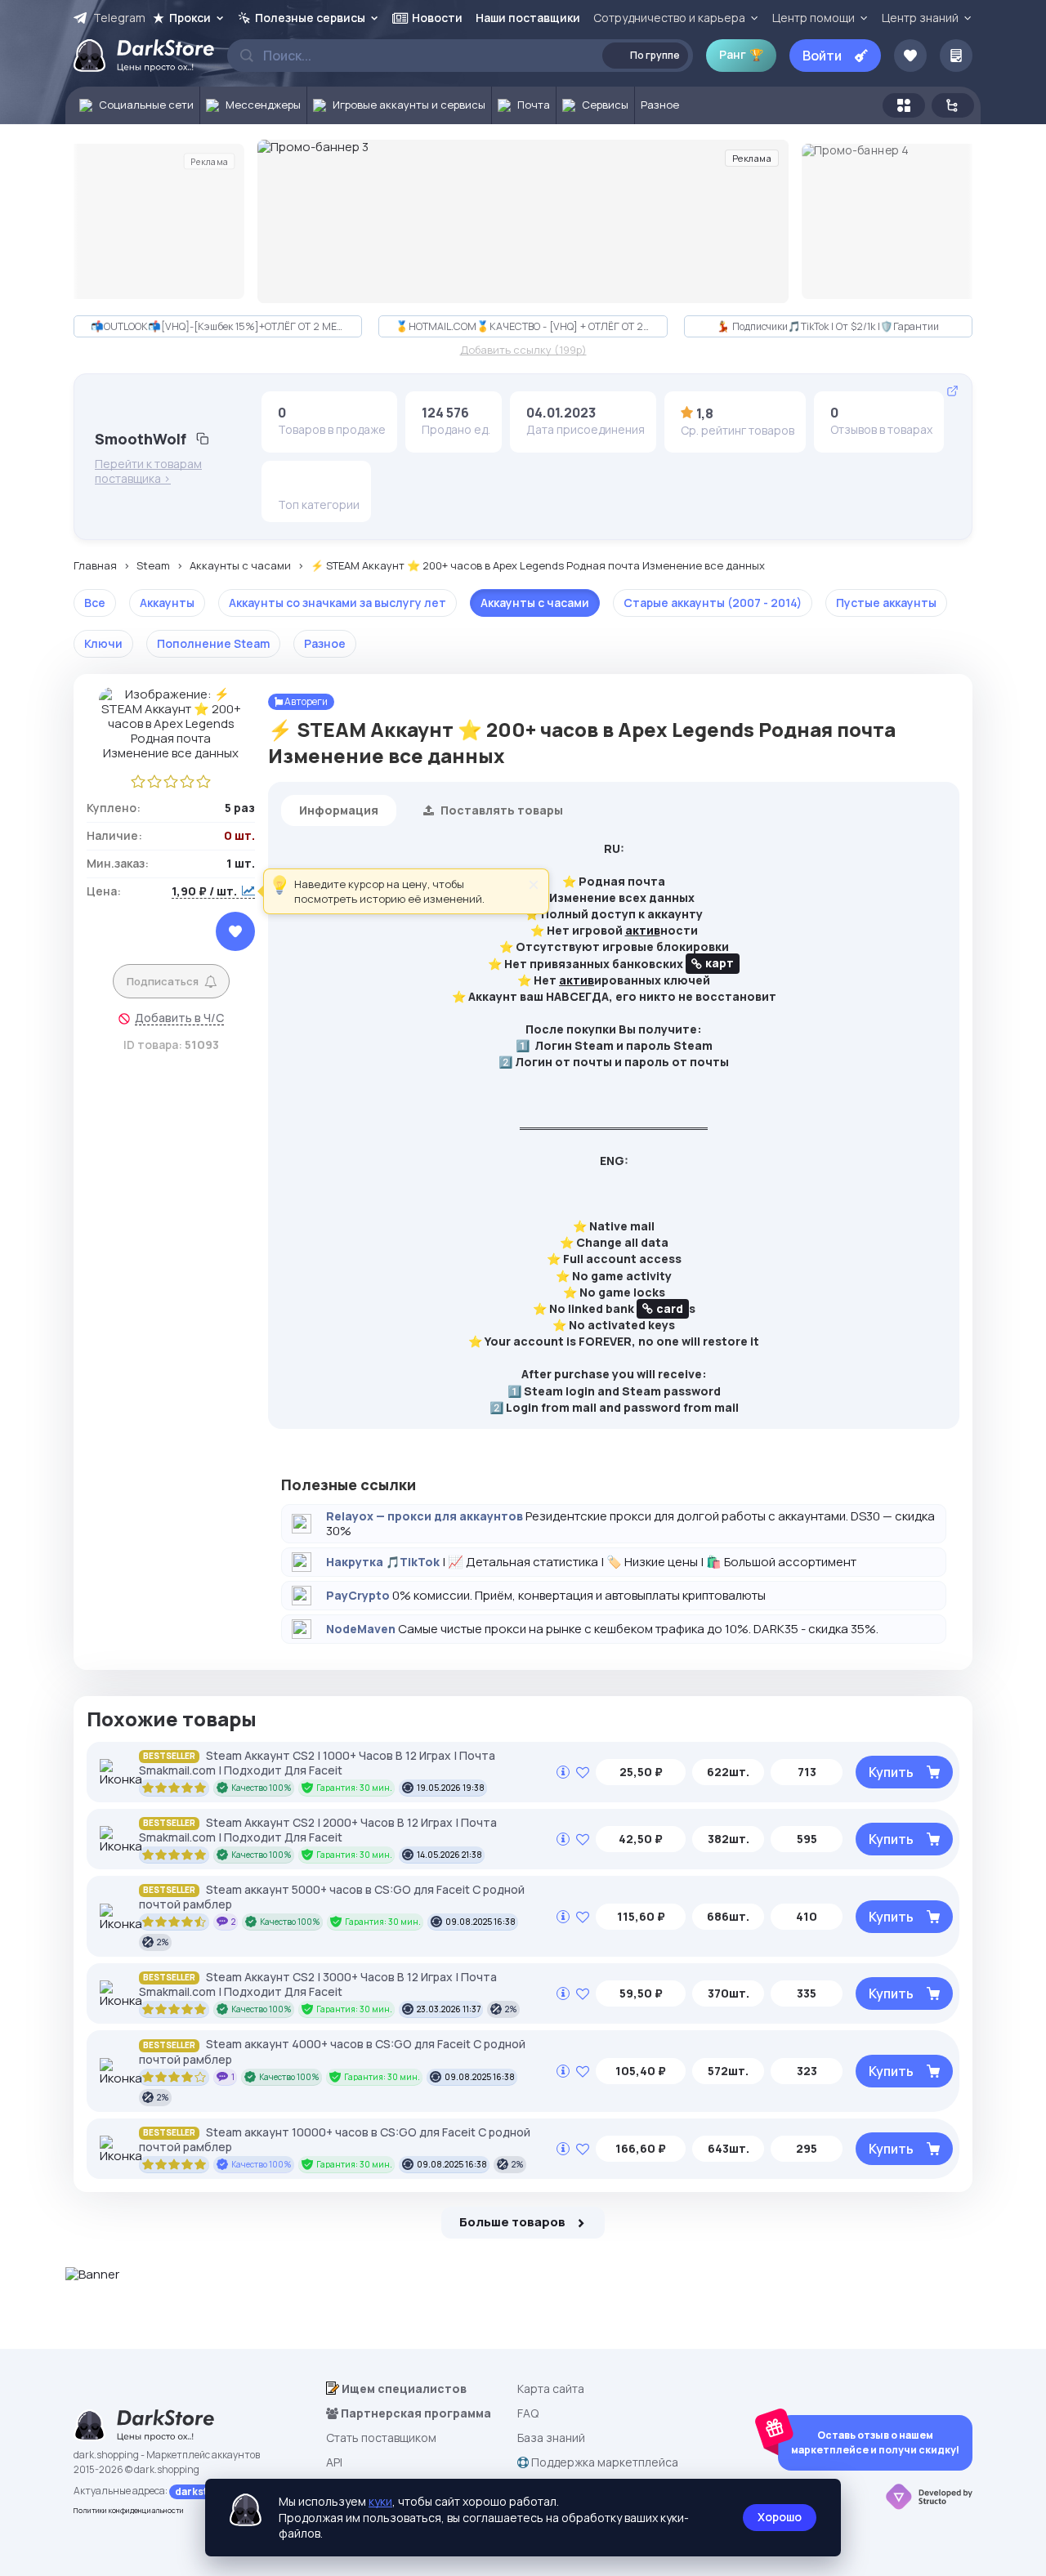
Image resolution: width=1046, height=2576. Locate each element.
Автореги (305, 701)
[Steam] (315, 482)
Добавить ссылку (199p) (523, 350)
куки (380, 2501)
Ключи (103, 643)
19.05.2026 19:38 (451, 1788)
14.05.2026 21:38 (449, 1855)
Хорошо (780, 2517)
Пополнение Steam (213, 643)
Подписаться (163, 981)
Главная (95, 566)
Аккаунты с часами (240, 566)
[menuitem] (133, 105)
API (334, 2462)
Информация (339, 810)
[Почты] (341, 482)
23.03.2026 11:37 (449, 2009)
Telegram (119, 18)
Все (95, 603)
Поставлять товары (501, 810)
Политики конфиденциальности (129, 2510)
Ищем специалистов (403, 2388)
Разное (325, 643)
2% (163, 1942)
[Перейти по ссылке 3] (523, 221)
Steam (153, 566)
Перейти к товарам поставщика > (148, 471)
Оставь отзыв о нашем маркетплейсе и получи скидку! (875, 2442)
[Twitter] (290, 482)
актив (643, 930)
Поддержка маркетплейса (603, 2462)
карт (720, 963)
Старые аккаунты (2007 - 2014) (713, 603)
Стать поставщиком (381, 2438)
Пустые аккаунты (886, 603)
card (670, 1308)
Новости (437, 18)
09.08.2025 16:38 (481, 1922)
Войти (822, 56)
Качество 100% (261, 1788)
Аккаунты (167, 603)
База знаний (551, 2438)
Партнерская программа (415, 2413)
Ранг (741, 54)
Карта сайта (551, 2388)
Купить (891, 1772)
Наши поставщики (528, 18)
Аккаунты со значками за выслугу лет (337, 603)
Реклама (209, 161)
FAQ (528, 2413)
